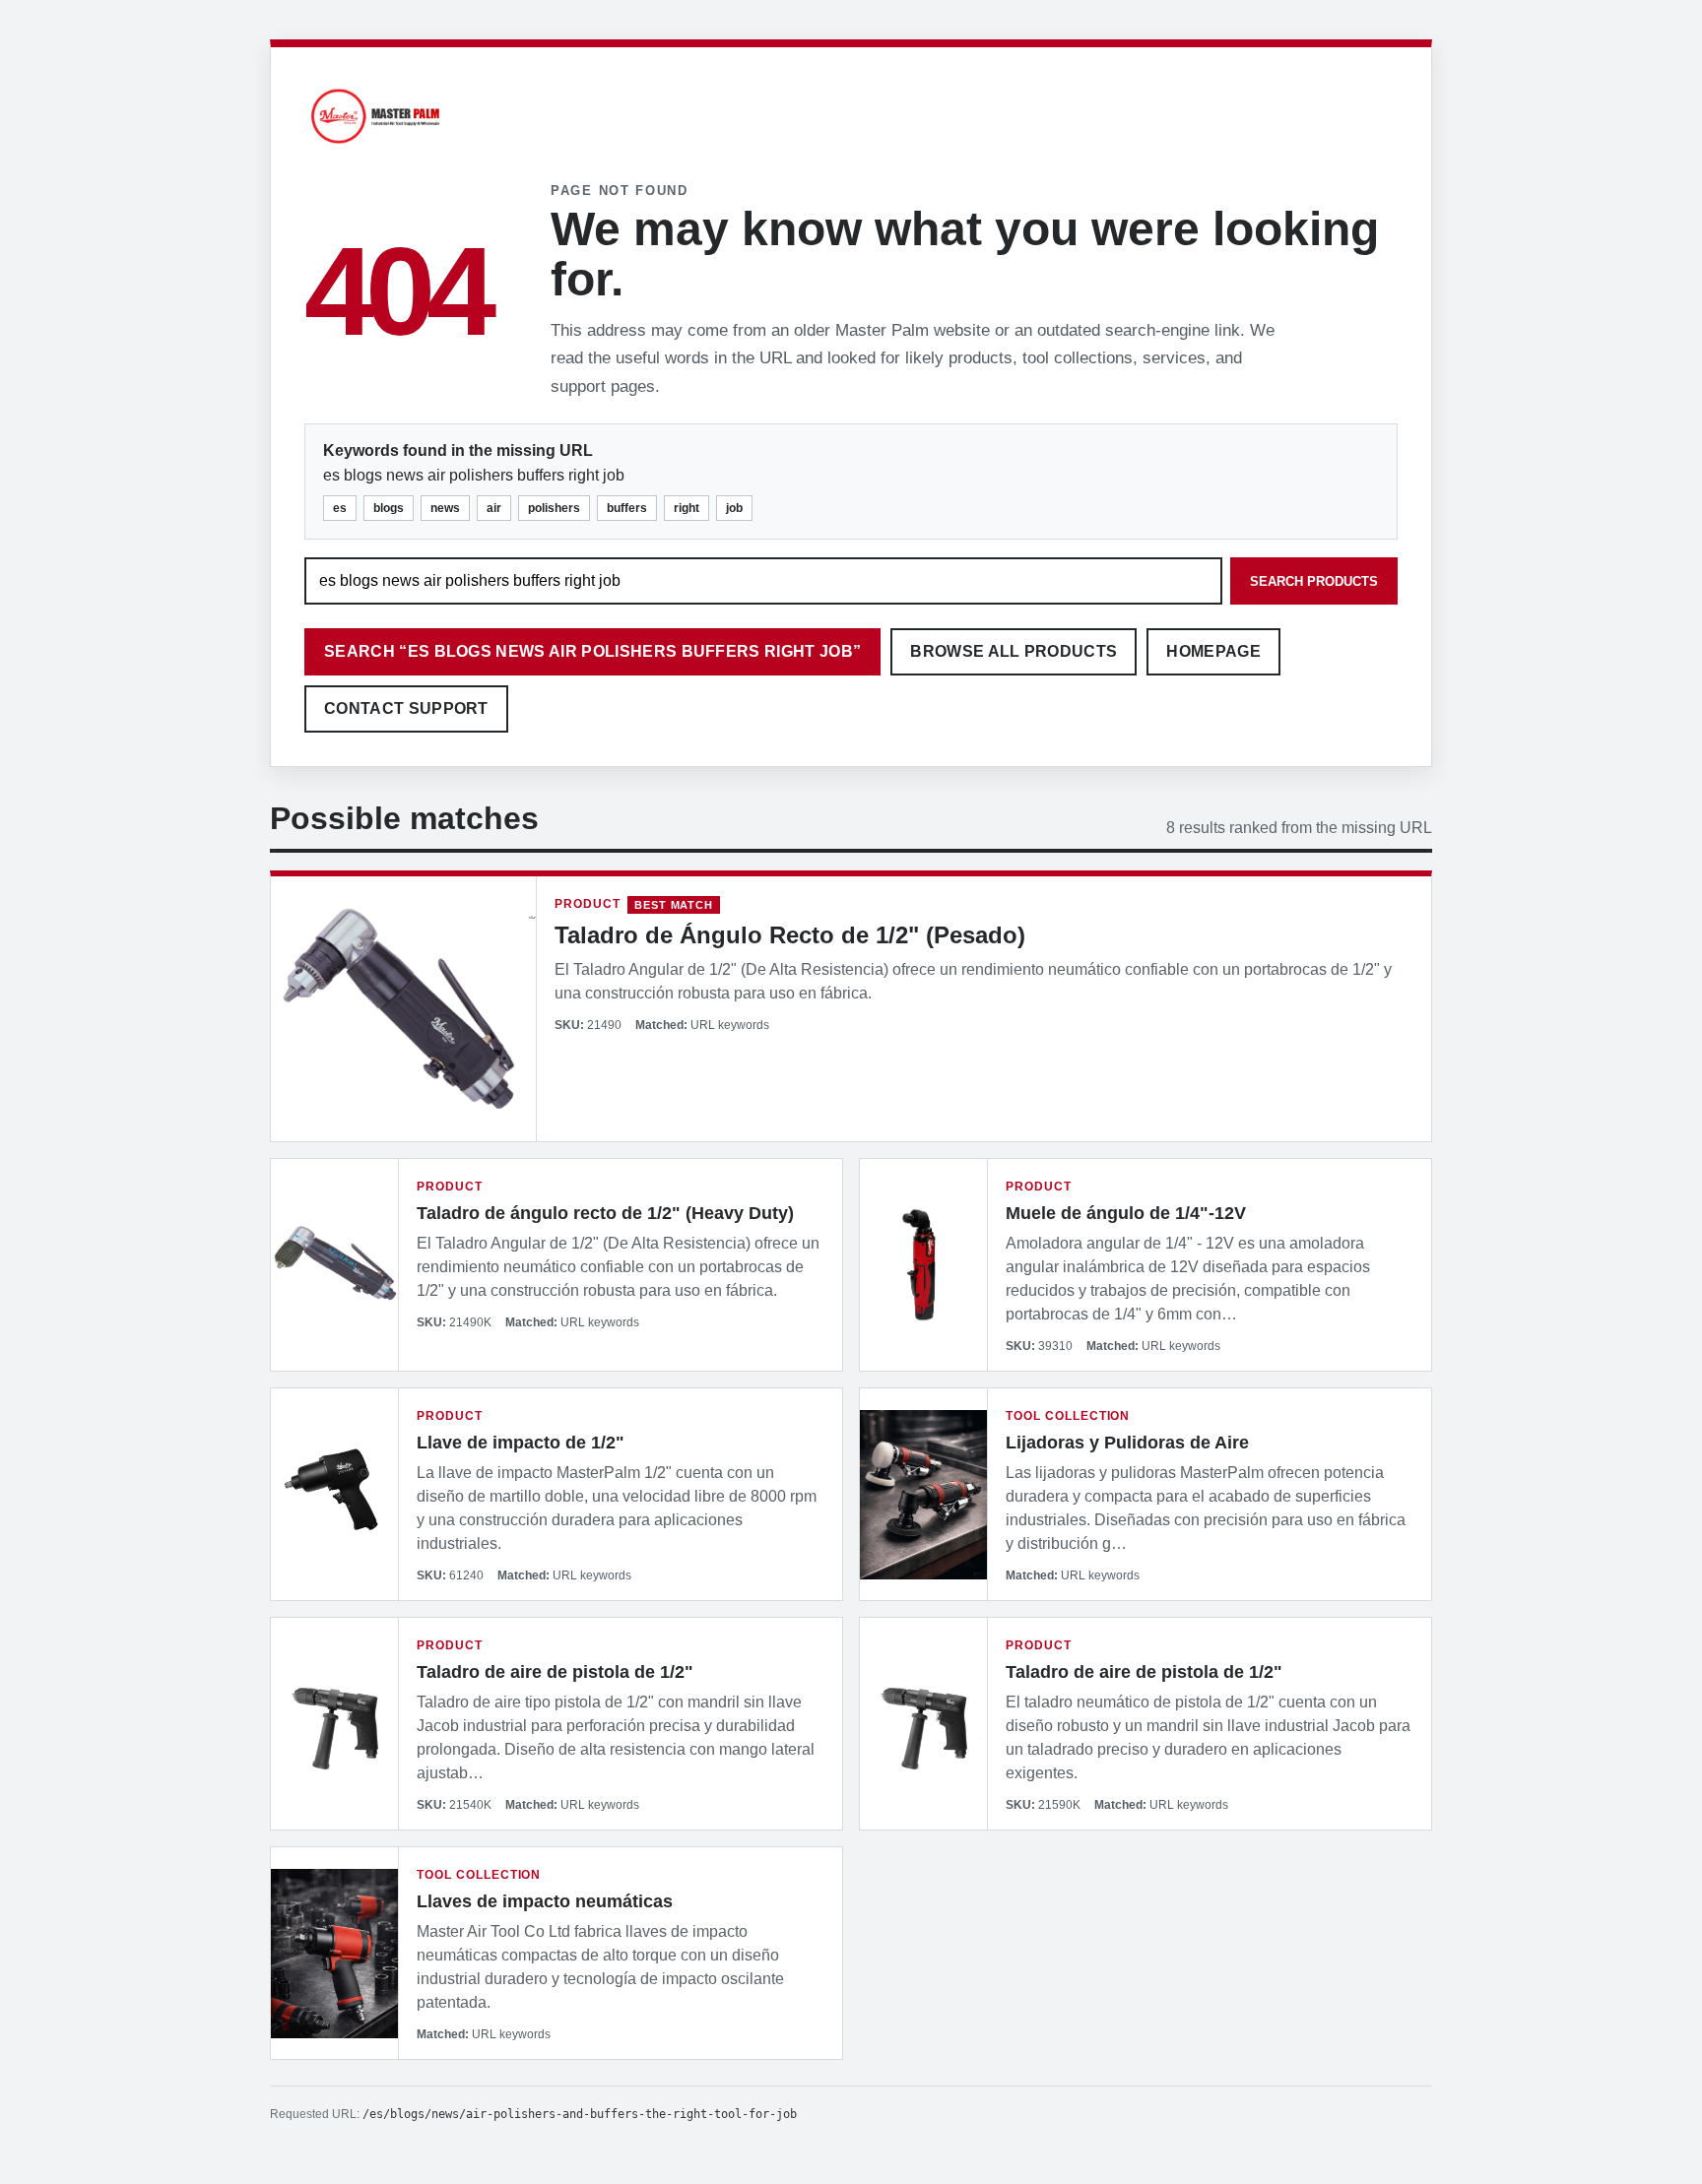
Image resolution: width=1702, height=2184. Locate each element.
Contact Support (406, 708)
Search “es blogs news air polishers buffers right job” (592, 651)
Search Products (1314, 581)
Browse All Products (1014, 651)
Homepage (1213, 651)
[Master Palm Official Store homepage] (375, 146)
